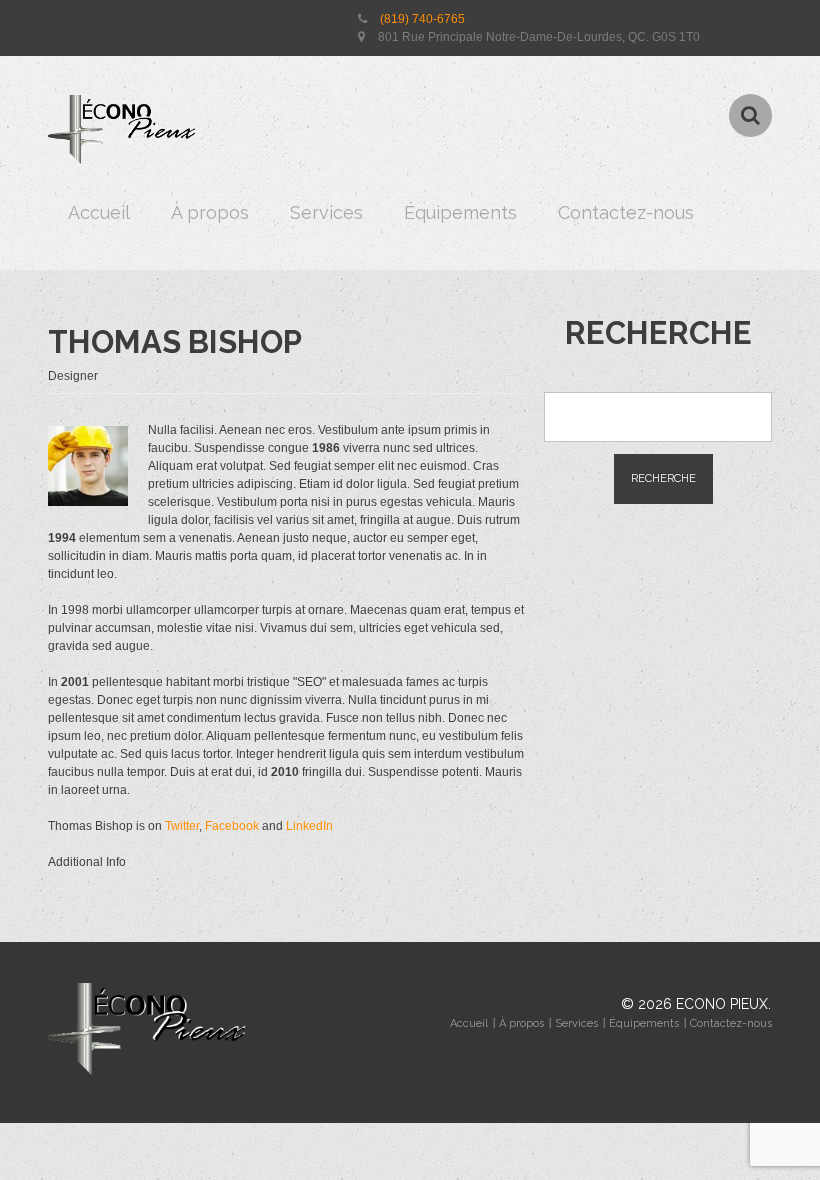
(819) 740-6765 (422, 19)
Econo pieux (722, 1004)
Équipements (460, 212)
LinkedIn (309, 826)
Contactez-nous (626, 212)
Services (326, 212)
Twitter (182, 826)
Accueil (99, 212)
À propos (210, 212)
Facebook (232, 826)
